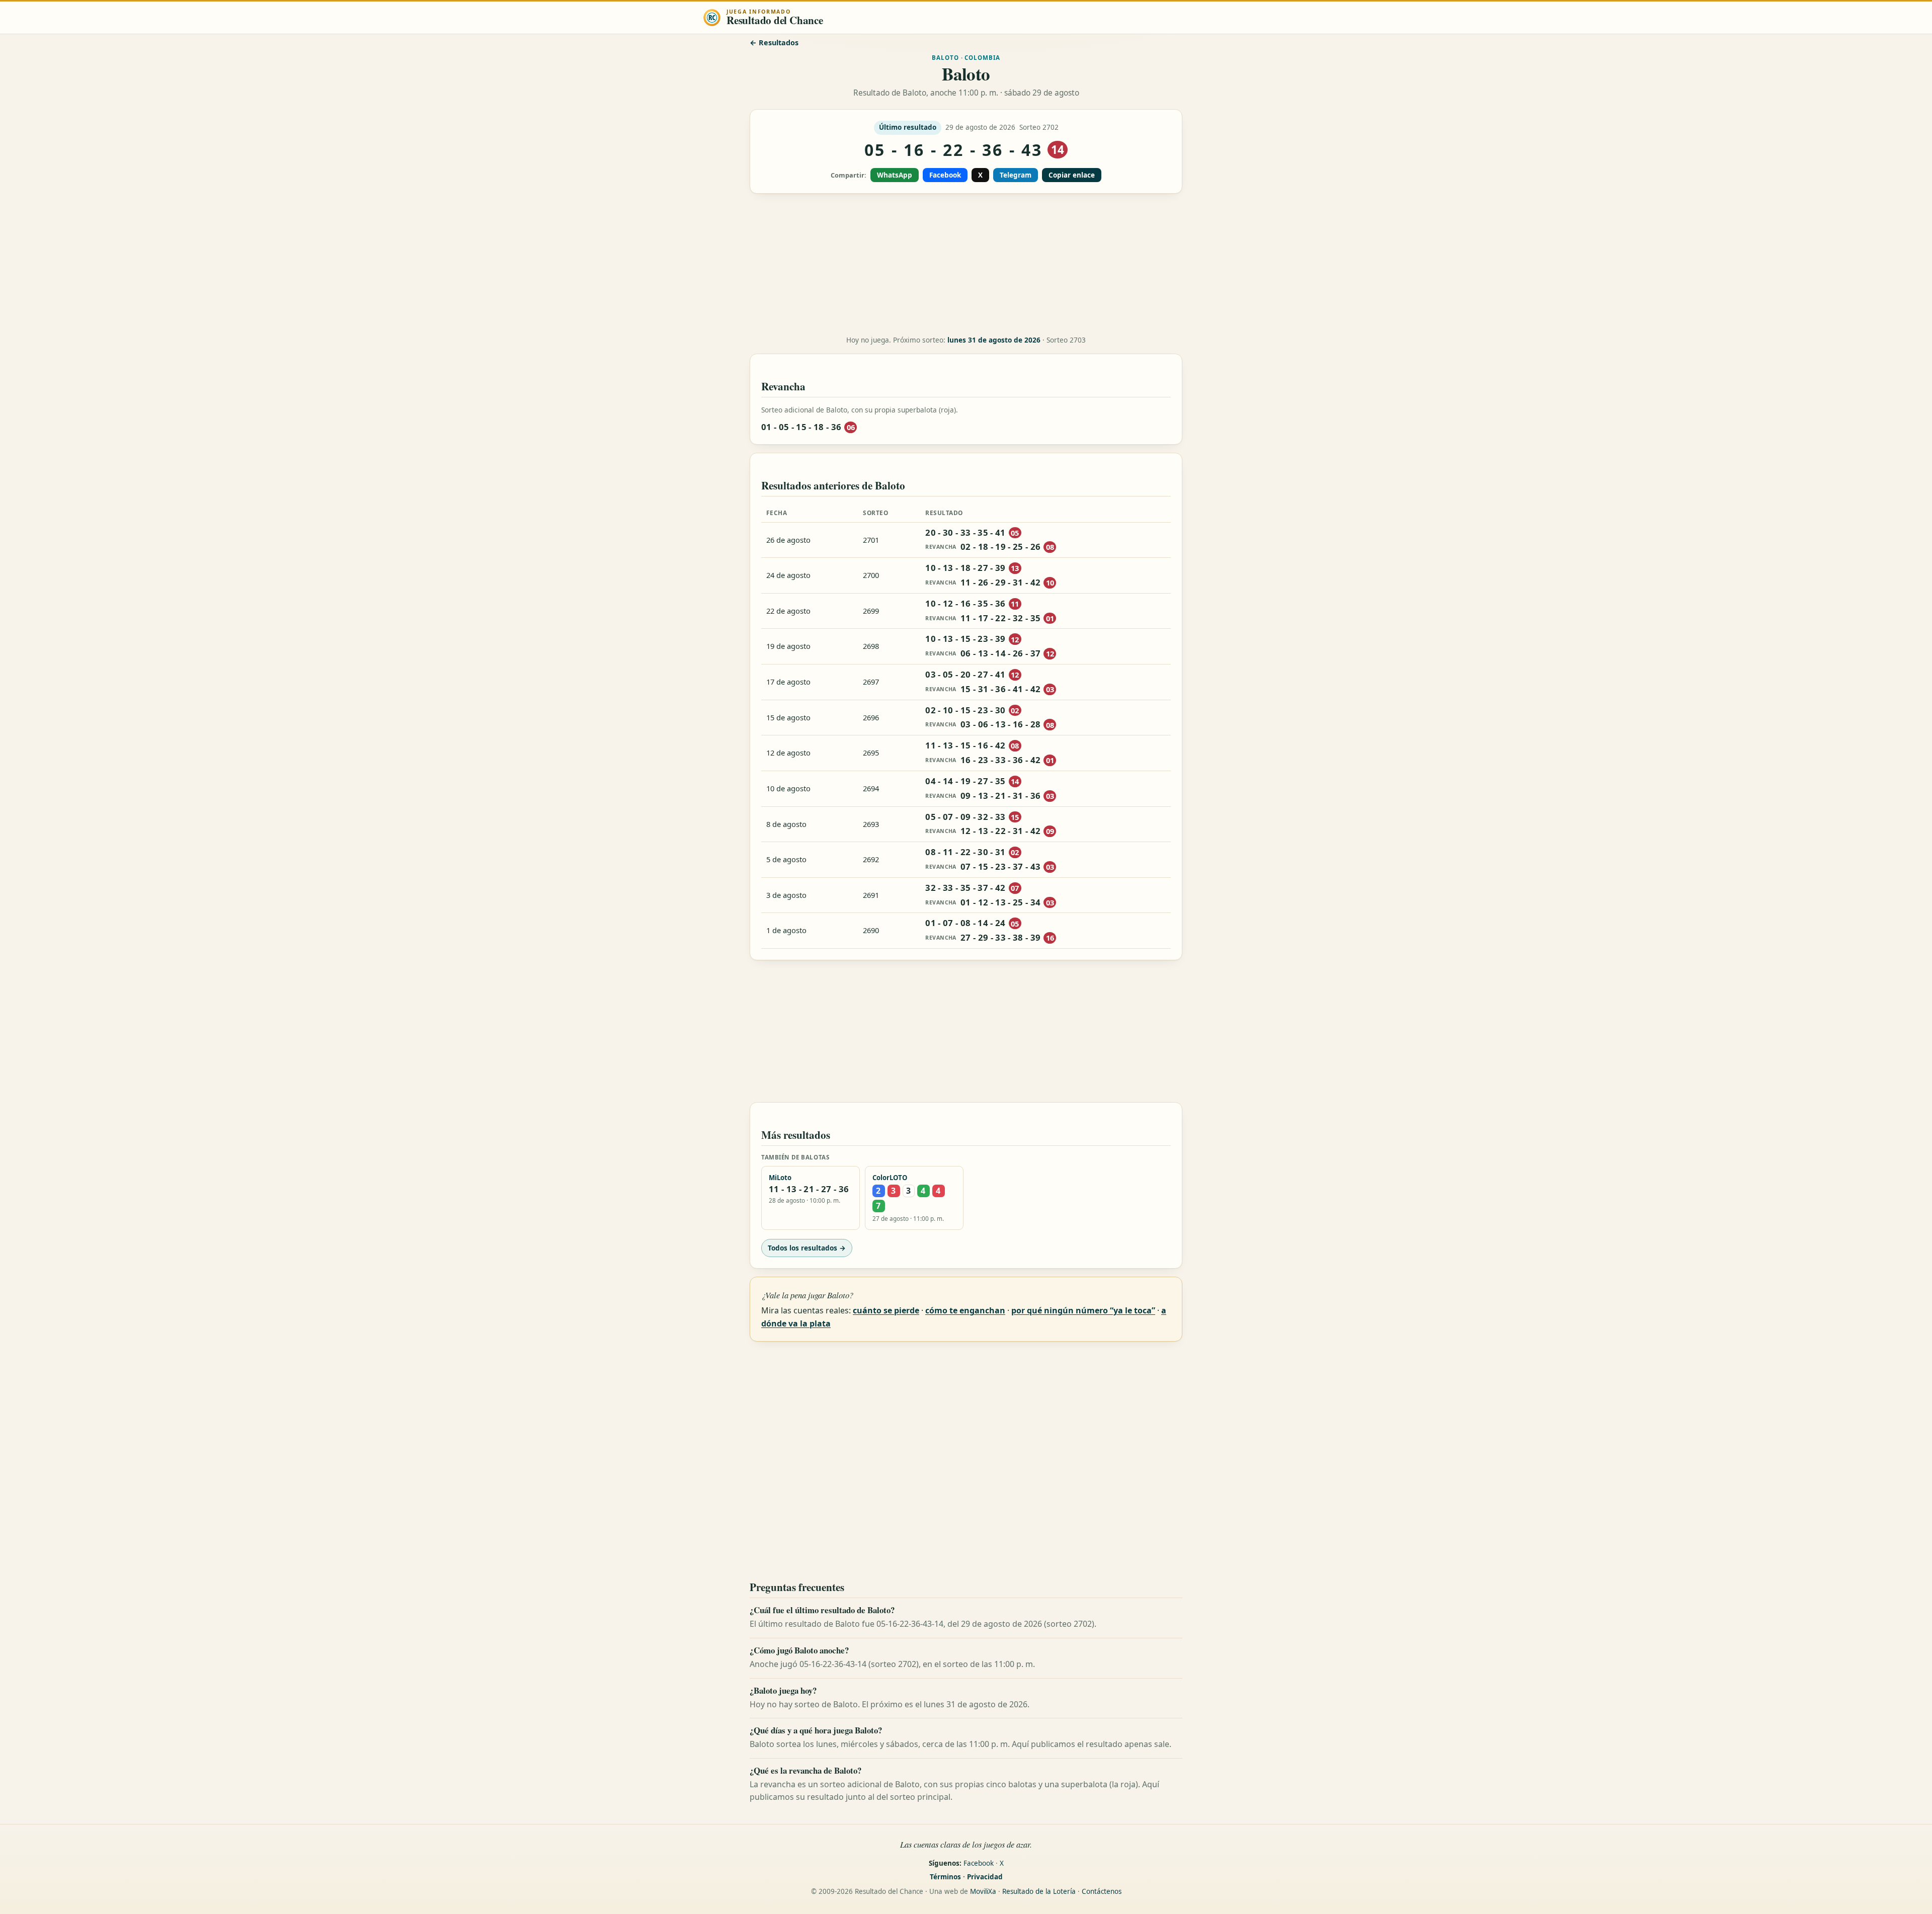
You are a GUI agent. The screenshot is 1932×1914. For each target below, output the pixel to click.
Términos (945, 1877)
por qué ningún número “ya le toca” (1083, 1310)
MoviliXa (983, 1891)
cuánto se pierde (886, 1310)
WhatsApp (895, 175)
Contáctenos (1102, 1891)
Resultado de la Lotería (1039, 1891)
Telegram (1016, 175)
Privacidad (985, 1877)
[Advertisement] (966, 265)
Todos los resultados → (807, 1248)
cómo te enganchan (965, 1310)
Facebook (945, 175)
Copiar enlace (1072, 175)
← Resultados (774, 43)
